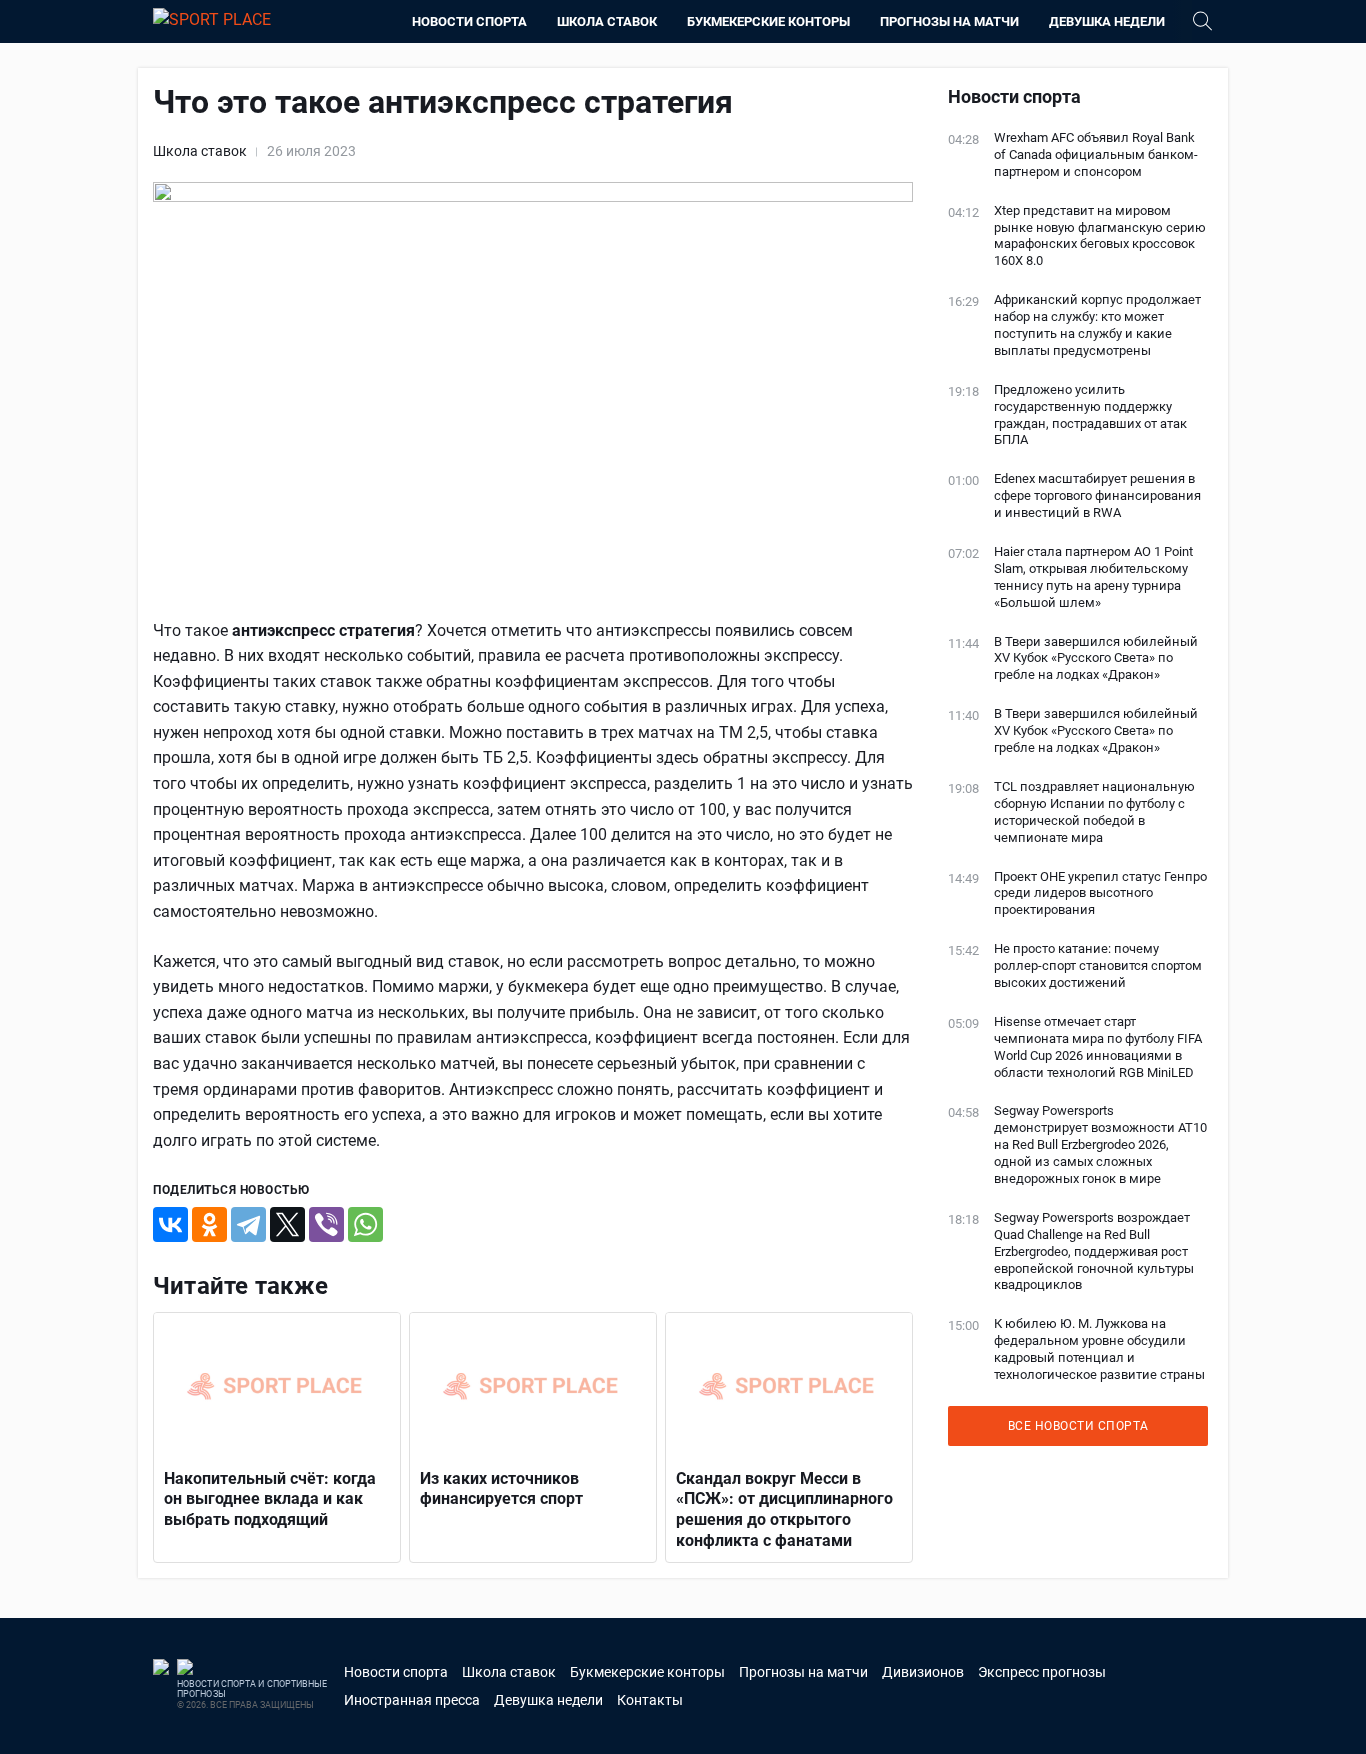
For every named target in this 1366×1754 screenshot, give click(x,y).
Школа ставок (607, 21)
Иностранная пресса (412, 1700)
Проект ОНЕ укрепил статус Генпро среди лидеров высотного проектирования (1100, 893)
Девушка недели (1107, 21)
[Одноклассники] (209, 1224)
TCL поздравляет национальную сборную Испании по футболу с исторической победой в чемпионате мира (1094, 812)
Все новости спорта (1078, 1426)
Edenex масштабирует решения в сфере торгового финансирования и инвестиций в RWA (1097, 495)
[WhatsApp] (365, 1224)
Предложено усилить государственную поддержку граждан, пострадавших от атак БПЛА (1090, 415)
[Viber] (326, 1224)
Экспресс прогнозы (1042, 1672)
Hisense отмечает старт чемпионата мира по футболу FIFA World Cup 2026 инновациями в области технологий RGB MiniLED (1098, 1047)
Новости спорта (469, 21)
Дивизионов (923, 1672)
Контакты (650, 1700)
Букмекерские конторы (768, 21)
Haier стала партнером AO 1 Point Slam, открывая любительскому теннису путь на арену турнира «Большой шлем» (1093, 577)
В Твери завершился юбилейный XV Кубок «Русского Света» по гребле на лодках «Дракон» (1096, 658)
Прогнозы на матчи (949, 21)
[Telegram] (248, 1224)
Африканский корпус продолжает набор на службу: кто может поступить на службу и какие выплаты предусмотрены (1097, 325)
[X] (287, 1224)
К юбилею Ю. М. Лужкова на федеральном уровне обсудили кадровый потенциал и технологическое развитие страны (1099, 1349)
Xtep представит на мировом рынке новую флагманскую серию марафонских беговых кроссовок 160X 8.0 (1100, 236)
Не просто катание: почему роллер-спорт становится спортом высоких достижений (1098, 965)
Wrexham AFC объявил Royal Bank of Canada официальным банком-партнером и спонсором (1096, 154)
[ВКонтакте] (170, 1224)
